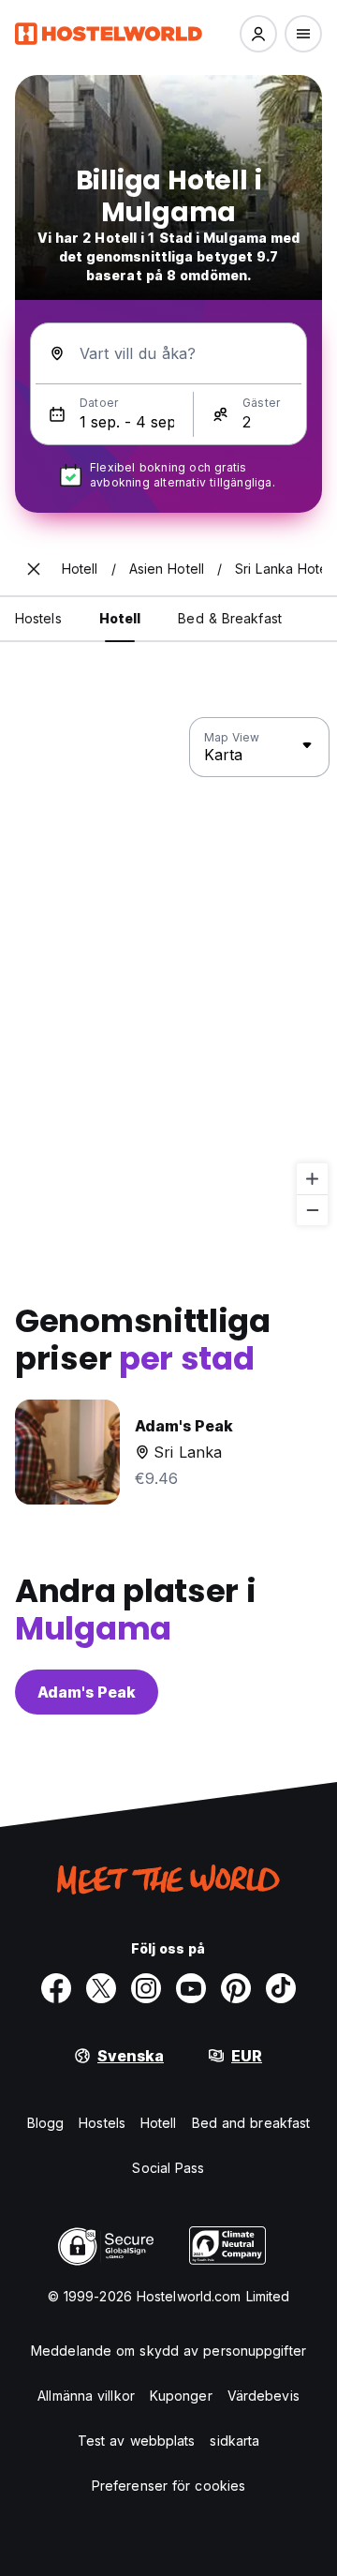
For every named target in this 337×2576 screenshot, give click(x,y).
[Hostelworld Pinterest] (236, 1988)
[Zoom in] (312, 1179)
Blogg (46, 2123)
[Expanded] (34, 569)
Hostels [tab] (38, 618)
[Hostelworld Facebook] (56, 1988)
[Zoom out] (312, 1210)
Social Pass (168, 2168)
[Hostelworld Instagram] (146, 1988)
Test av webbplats (137, 2441)
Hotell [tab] (120, 618)
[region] (168, 972)
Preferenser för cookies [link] (168, 2486)
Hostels (102, 2123)
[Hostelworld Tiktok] (281, 1988)
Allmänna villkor (86, 2396)
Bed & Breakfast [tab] (230, 618)
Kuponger (181, 2396)
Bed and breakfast (251, 2123)
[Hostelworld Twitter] (101, 1988)
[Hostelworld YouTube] (191, 1988)
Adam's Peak (87, 1692)
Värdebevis (264, 2396)
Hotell (159, 2123)
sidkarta (234, 2441)
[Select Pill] (258, 34)
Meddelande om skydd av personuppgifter (168, 2351)
